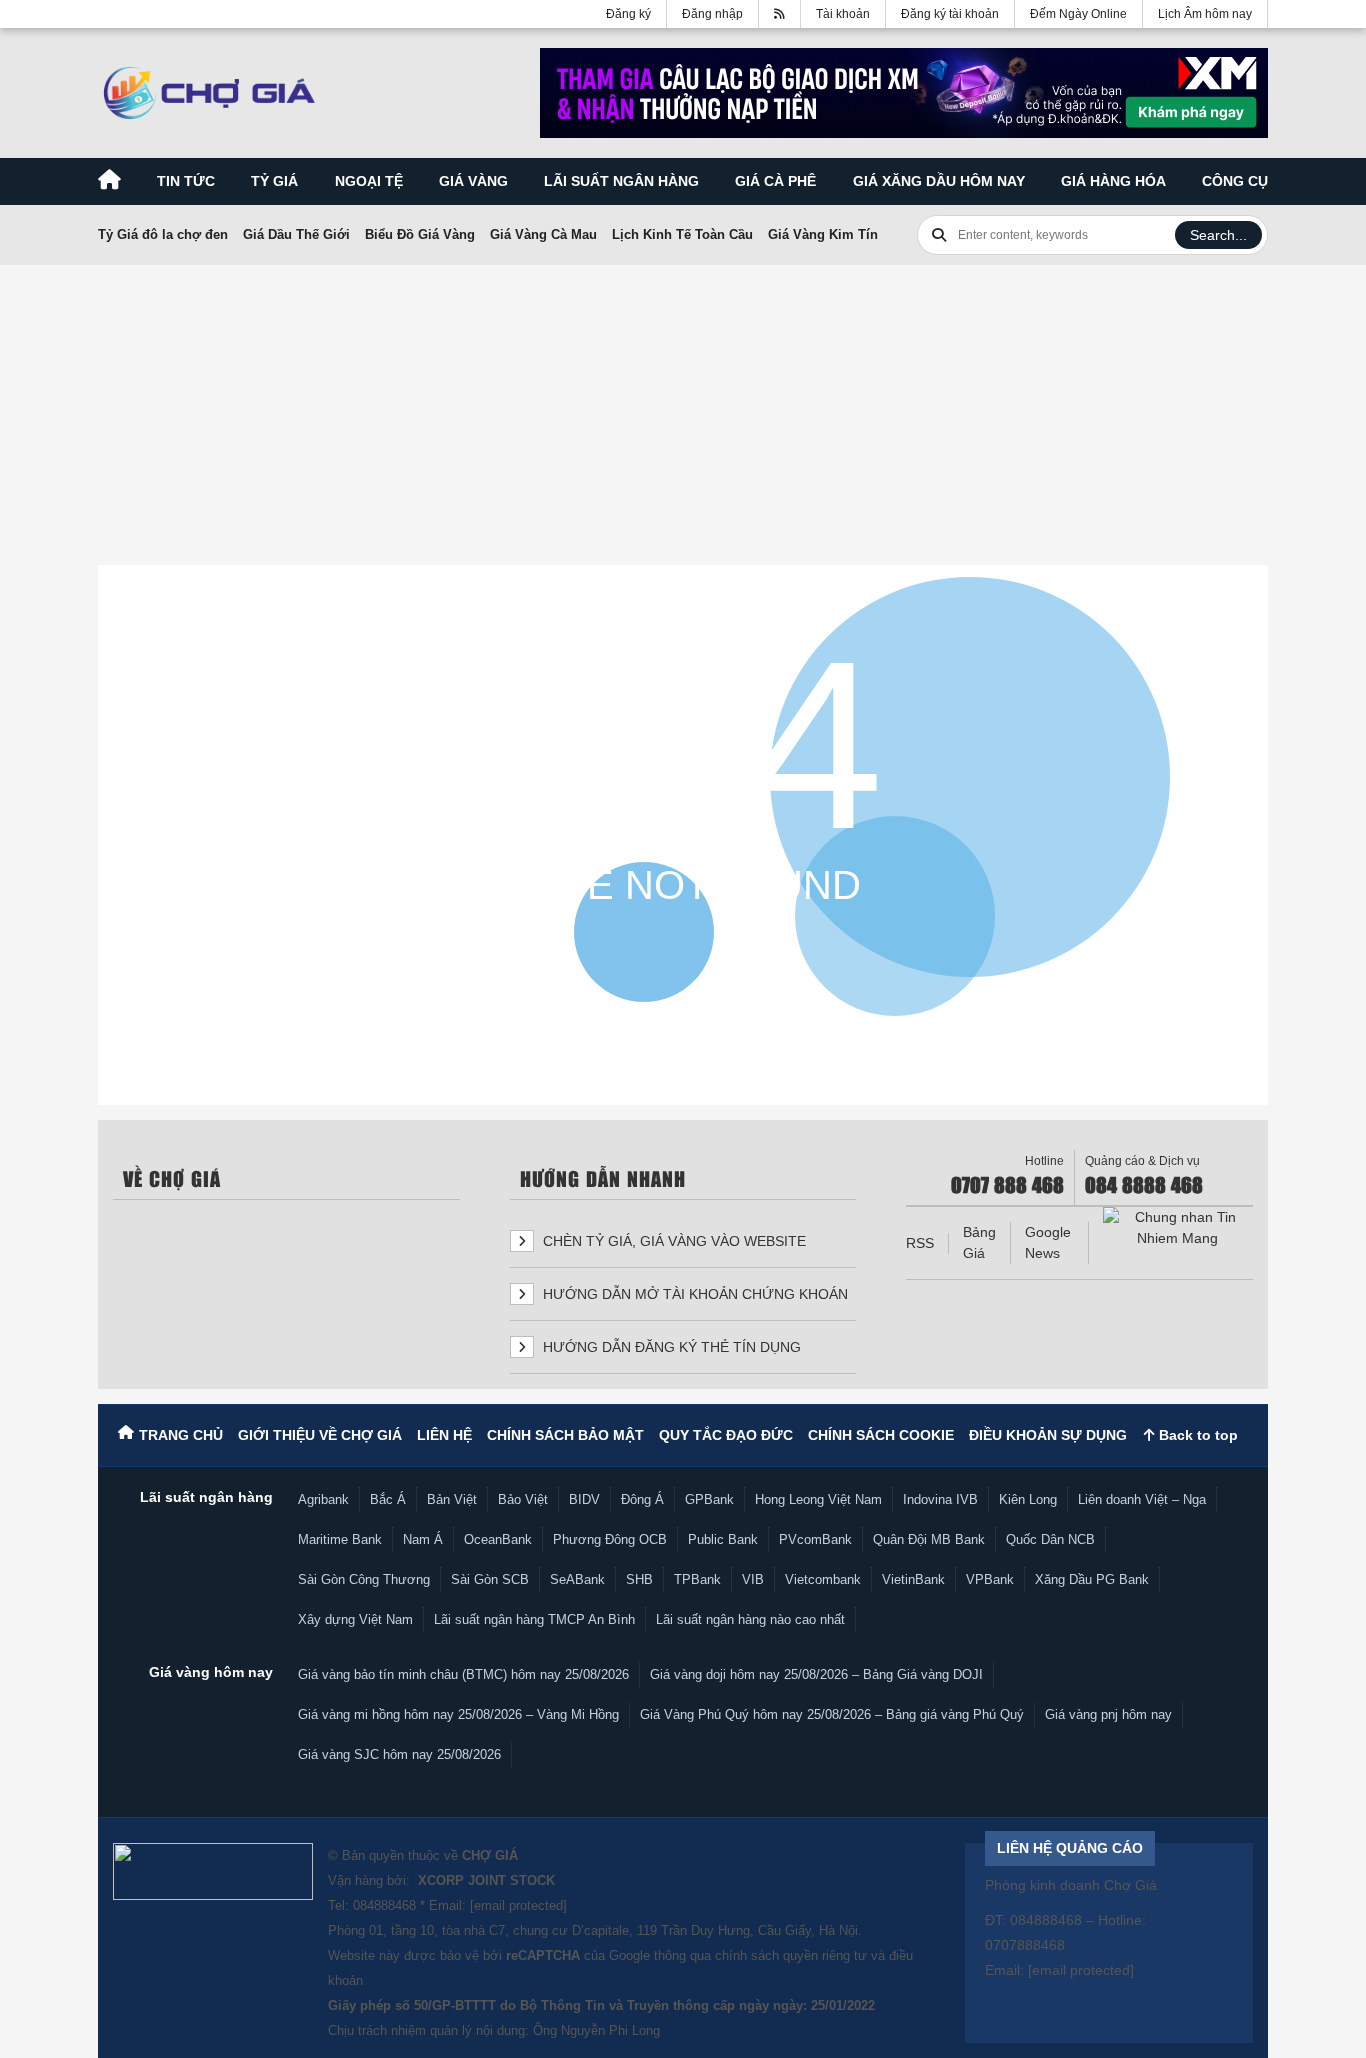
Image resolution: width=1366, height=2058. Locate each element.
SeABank (577, 1579)
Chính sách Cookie (881, 1435)
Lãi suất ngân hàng (621, 181)
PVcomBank (815, 1539)
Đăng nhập (712, 14)
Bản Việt (452, 1499)
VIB (753, 1579)
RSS (920, 1243)
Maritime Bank (340, 1539)
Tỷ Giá (274, 181)
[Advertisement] (683, 411)
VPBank (990, 1579)
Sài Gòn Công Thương (364, 1579)
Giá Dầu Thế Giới (296, 234)
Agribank (323, 1499)
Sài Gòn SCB (490, 1579)
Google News (1048, 1242)
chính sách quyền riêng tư (791, 1955)
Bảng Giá (979, 1242)
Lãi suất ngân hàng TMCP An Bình (534, 1619)
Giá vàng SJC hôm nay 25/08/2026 (399, 1754)
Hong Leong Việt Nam (818, 1499)
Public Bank (723, 1539)
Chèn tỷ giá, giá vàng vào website (672, 1241)
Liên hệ (444, 1435)
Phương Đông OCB (610, 1539)
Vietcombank (823, 1579)
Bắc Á (388, 1499)
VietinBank (913, 1579)
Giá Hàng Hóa (1113, 181)
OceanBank (498, 1539)
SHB (639, 1579)
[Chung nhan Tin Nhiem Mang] (1178, 1228)
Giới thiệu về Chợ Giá (320, 1435)
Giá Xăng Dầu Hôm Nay (939, 181)
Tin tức (186, 181)
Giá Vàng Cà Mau (543, 234)
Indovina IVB (940, 1499)
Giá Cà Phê (775, 181)
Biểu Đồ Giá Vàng (420, 234)
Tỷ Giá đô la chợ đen (163, 234)
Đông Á (642, 1499)
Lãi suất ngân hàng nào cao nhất (750, 1619)
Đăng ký (628, 14)
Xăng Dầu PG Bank (1092, 1579)
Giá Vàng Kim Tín (823, 234)
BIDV (584, 1499)
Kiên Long (1028, 1499)
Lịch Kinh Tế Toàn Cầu (682, 234)
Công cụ (1235, 181)
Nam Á (423, 1539)
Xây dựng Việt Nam (355, 1619)
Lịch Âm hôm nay (1205, 14)
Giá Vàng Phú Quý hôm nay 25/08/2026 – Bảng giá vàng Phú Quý (832, 1714)
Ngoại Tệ (369, 181)
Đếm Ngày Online (1078, 14)
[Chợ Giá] (209, 93)
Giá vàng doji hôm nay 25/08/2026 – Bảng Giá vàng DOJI (816, 1674)
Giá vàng (473, 181)
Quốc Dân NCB (1050, 1539)
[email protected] (518, 1905)
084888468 (384, 1905)
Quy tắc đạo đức (726, 1435)
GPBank (709, 1499)
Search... (1218, 235)
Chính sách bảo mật (565, 1435)
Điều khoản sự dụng (1048, 1435)
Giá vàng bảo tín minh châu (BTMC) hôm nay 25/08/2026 (463, 1674)
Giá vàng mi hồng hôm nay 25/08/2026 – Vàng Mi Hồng (458, 1714)
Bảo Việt (523, 1499)
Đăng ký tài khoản (950, 14)
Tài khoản (843, 14)
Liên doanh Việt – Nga (1142, 1499)
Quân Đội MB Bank (929, 1539)
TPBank (697, 1579)
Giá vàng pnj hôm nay (1108, 1714)
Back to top (1196, 1435)
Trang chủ (181, 1435)
